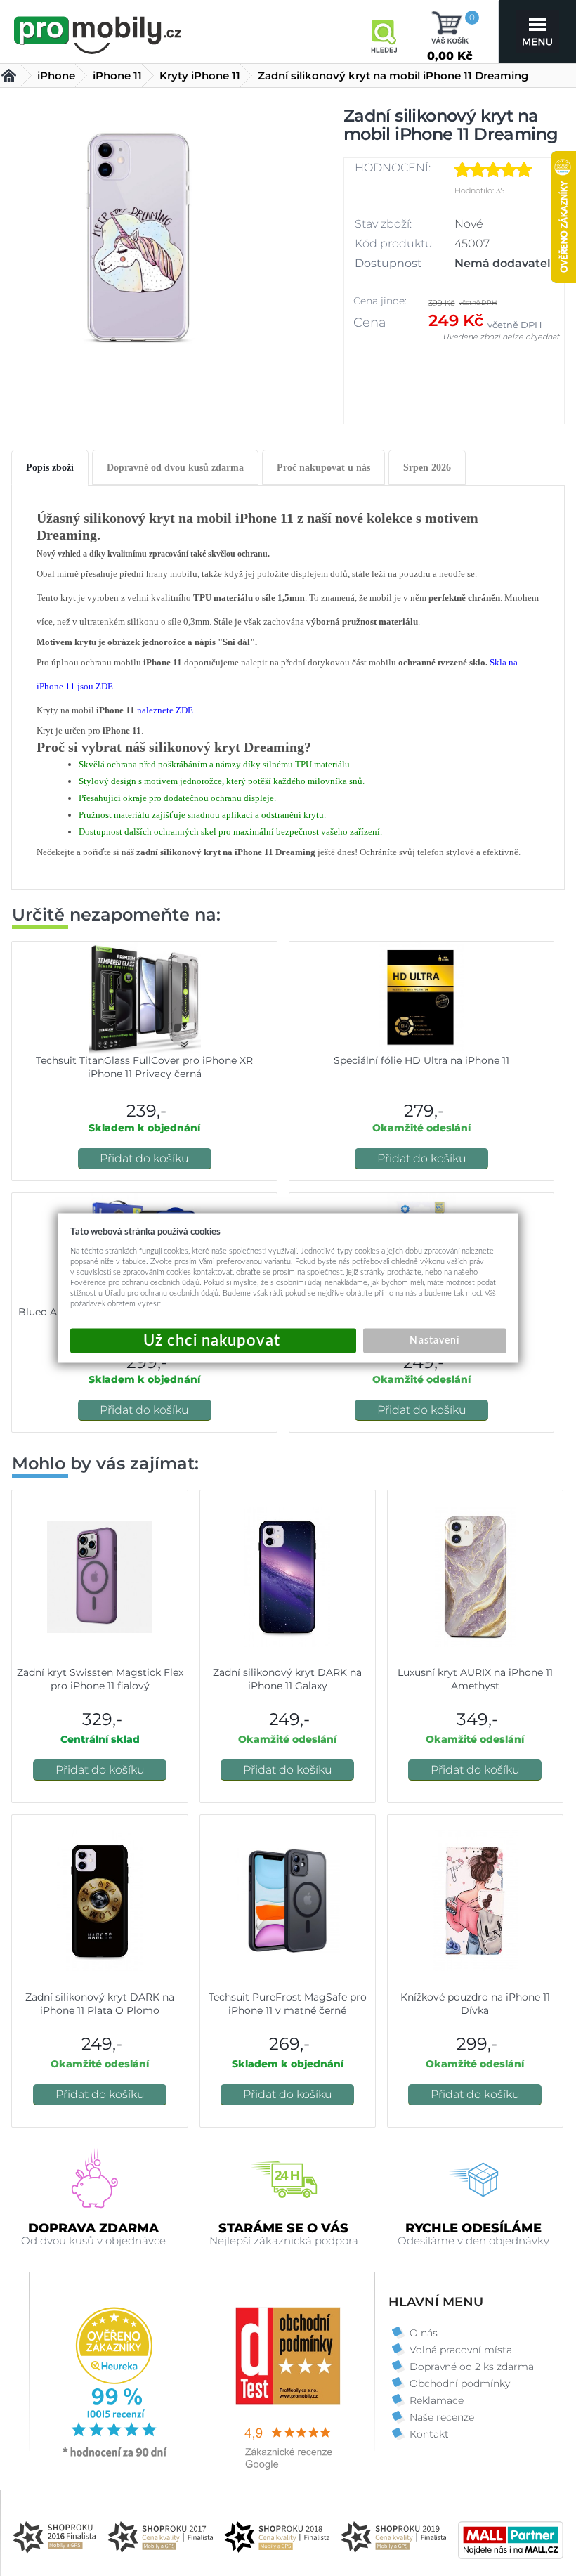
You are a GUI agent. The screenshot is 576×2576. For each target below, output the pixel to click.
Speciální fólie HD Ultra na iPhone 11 (421, 1060)
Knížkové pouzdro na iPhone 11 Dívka (475, 2004)
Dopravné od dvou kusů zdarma (175, 468)
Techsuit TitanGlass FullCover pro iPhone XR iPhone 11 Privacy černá (144, 1067)
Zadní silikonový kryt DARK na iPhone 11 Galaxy (287, 1679)
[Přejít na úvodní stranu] (98, 33)
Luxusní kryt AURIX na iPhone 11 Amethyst (475, 1679)
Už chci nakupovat (213, 1341)
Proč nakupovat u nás (323, 468)
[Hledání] (384, 32)
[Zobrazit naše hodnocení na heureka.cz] (115, 2456)
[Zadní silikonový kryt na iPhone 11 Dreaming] (138, 236)
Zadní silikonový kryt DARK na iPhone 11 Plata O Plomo (100, 2004)
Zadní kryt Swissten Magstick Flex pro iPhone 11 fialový (100, 1679)
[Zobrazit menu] (537, 32)
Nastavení (434, 1341)
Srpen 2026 (427, 468)
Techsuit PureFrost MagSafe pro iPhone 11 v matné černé (288, 2004)
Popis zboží (50, 468)
